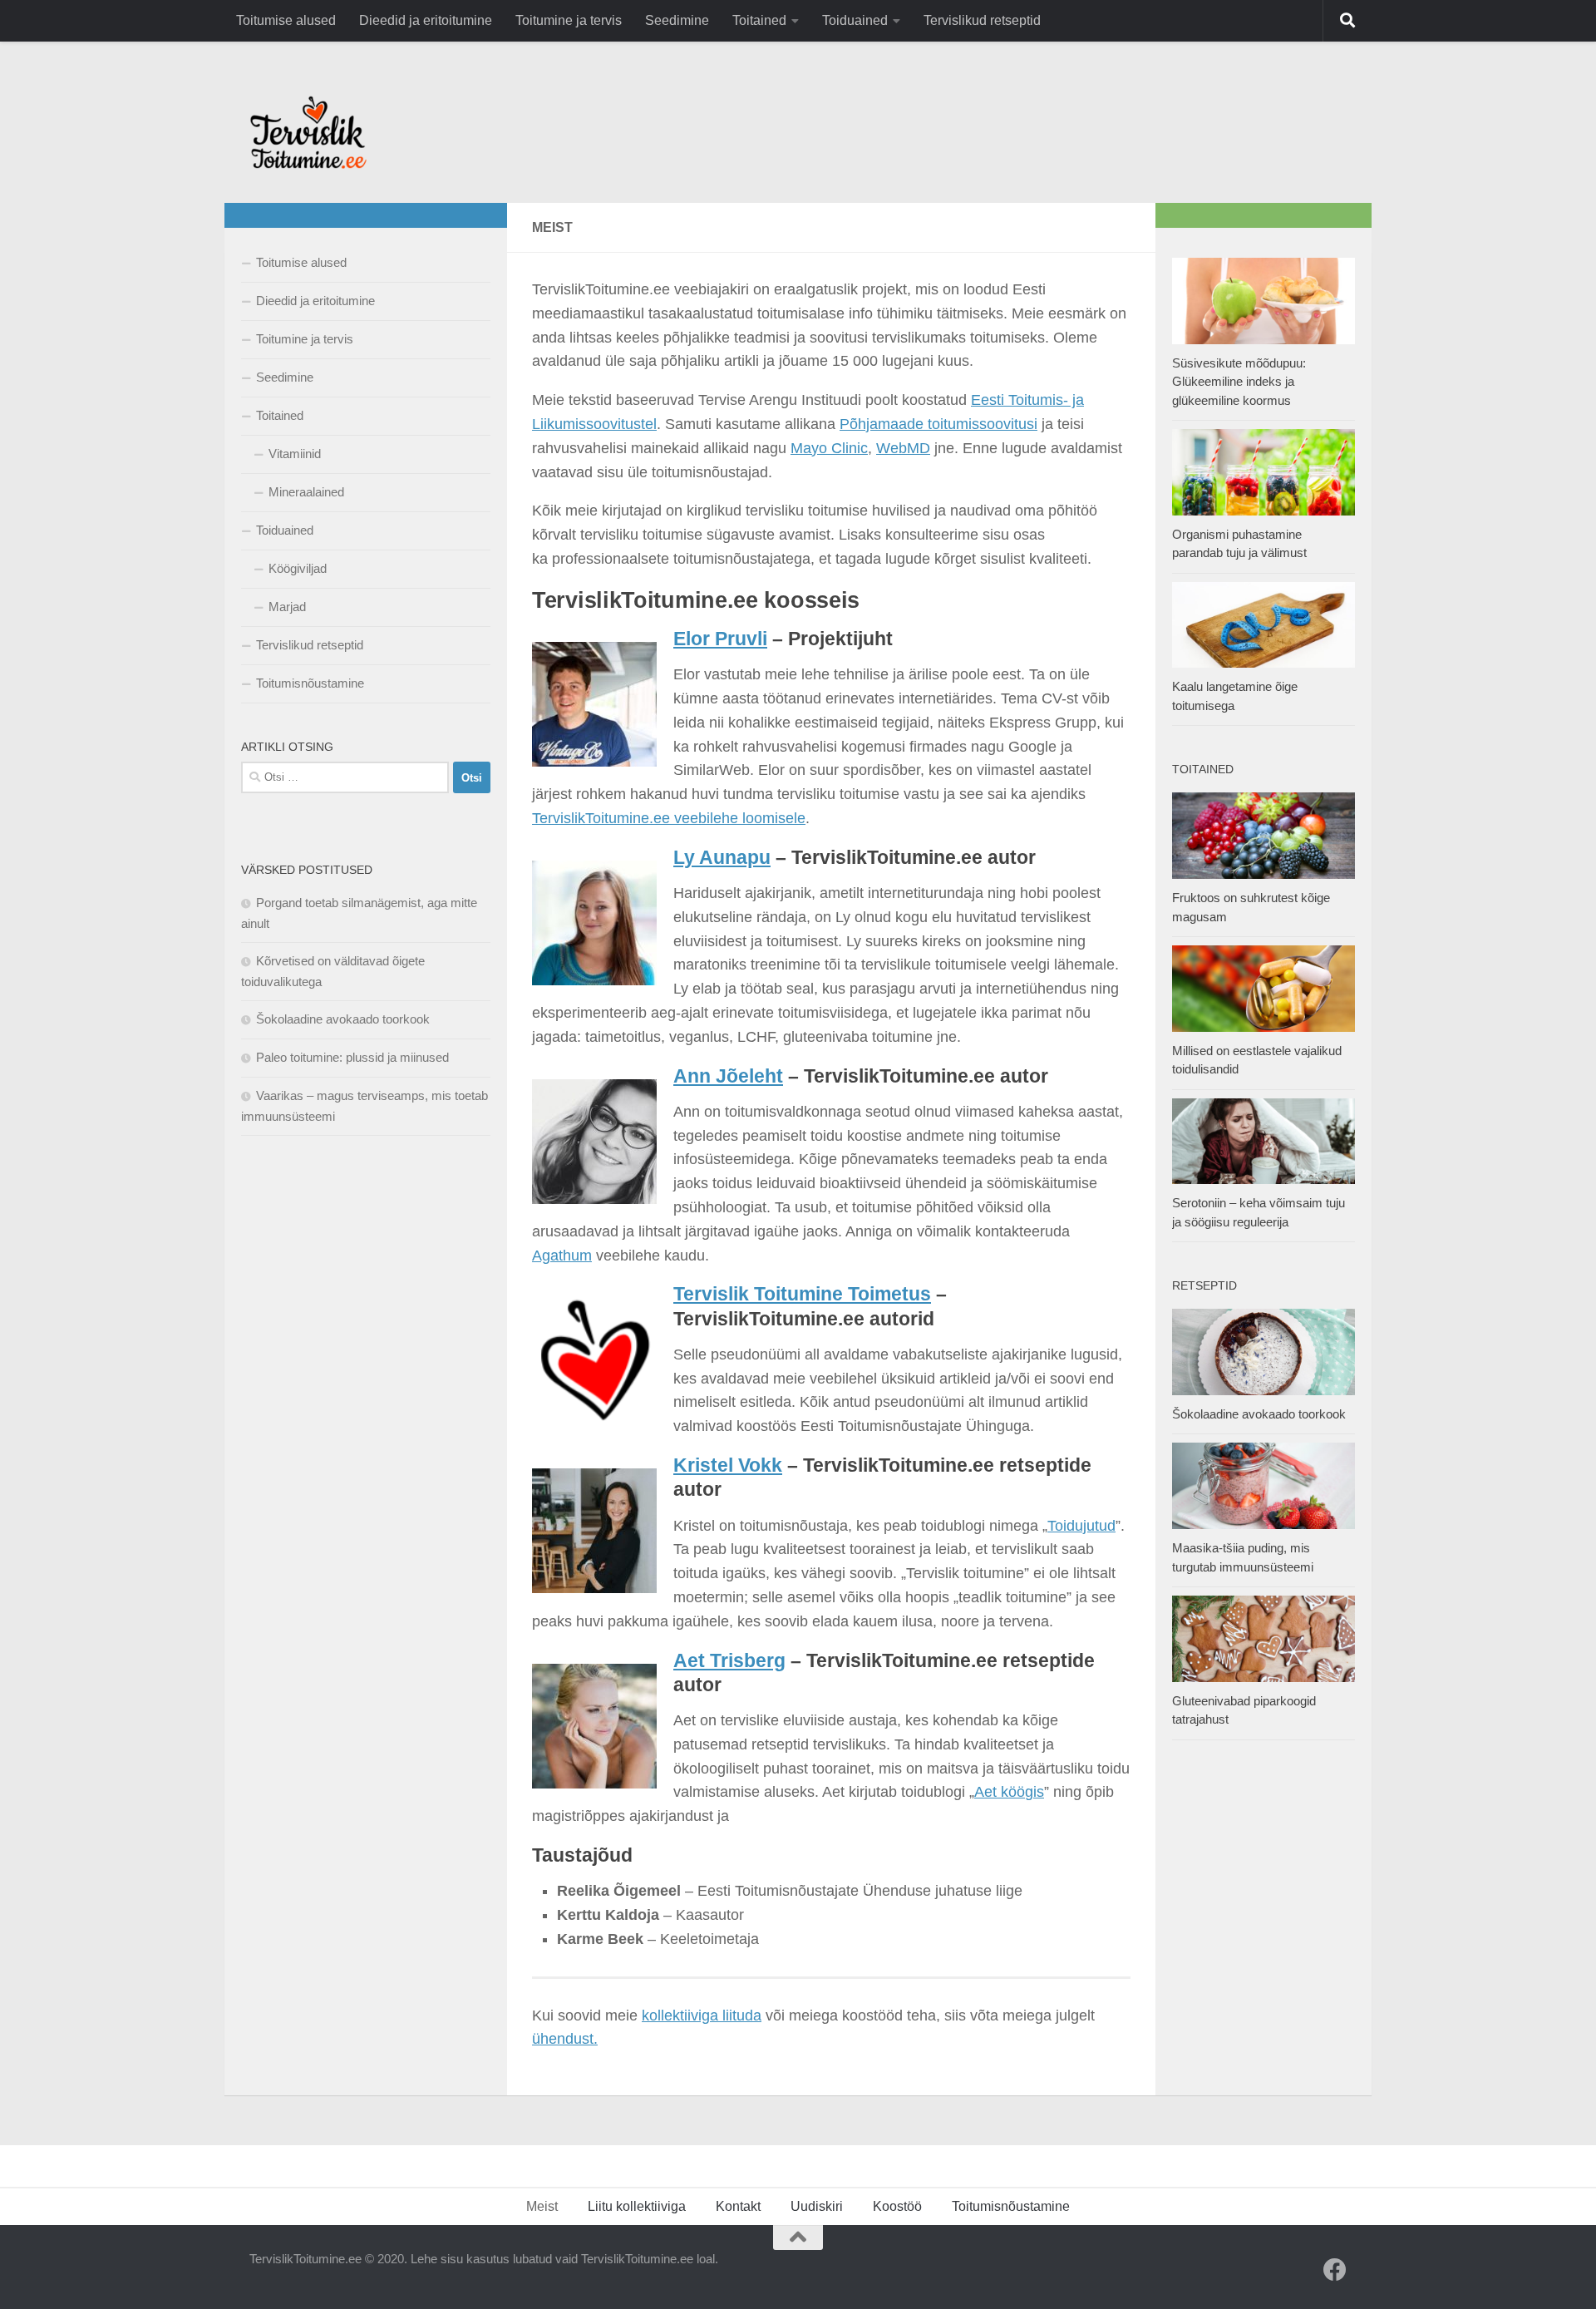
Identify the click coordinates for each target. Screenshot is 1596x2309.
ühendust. (565, 2039)
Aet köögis (1009, 1792)
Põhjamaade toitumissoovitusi (938, 424)
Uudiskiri (817, 2206)
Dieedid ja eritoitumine (426, 20)
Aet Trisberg (729, 1661)
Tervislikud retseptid (982, 20)
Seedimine (677, 20)
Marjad (287, 607)
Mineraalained (306, 492)
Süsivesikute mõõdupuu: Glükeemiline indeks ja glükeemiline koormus (1239, 382)
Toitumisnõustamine (310, 683)
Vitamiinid (295, 454)
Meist (542, 2206)
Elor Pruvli (720, 639)
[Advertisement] (366, 1418)
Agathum (562, 1256)
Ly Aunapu (722, 858)
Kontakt (738, 2206)
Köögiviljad (298, 568)
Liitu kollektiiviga (637, 2206)
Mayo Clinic (829, 448)
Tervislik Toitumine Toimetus (802, 1294)
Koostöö (897, 2206)
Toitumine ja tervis (569, 20)
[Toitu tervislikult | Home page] (308, 132)
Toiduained (855, 20)
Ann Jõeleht (728, 1076)
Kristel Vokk (728, 1465)
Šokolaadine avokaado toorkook (343, 1019)
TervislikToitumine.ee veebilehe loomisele (669, 818)
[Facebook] (1335, 2270)
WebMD (903, 448)
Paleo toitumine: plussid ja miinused (352, 1057)
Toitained (759, 20)
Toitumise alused (286, 20)
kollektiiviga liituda (702, 2015)
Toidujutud (1081, 1526)
